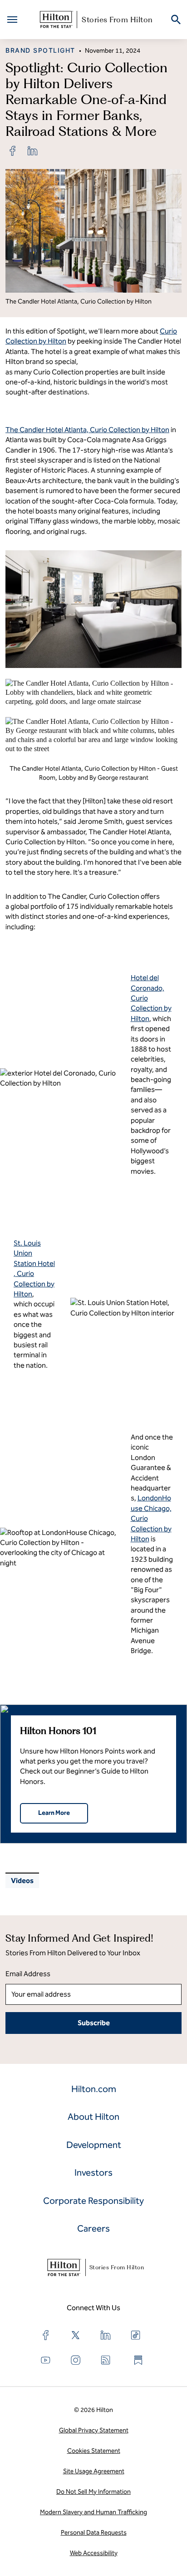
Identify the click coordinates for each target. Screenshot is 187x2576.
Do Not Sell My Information (93, 2492)
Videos (22, 1881)
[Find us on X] (76, 2335)
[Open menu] (12, 20)
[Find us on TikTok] (136, 2335)
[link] (13, 151)
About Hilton (93, 2117)
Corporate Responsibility (93, 2201)
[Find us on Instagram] (76, 2360)
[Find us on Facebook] (46, 2335)
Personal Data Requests (94, 2533)
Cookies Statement (94, 2451)
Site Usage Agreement (94, 2471)
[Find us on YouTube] (46, 2360)
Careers (93, 2228)
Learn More (54, 1813)
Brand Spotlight (40, 50)
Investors (93, 2172)
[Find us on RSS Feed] (106, 2360)
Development (94, 2145)
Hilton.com (94, 2089)
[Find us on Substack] (138, 2360)
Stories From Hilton (117, 20)
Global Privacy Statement (94, 2430)
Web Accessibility (94, 2553)
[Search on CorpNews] (176, 20)
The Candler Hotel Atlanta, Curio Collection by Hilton (87, 430)
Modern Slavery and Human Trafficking (93, 2512)
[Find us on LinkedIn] (106, 2335)
